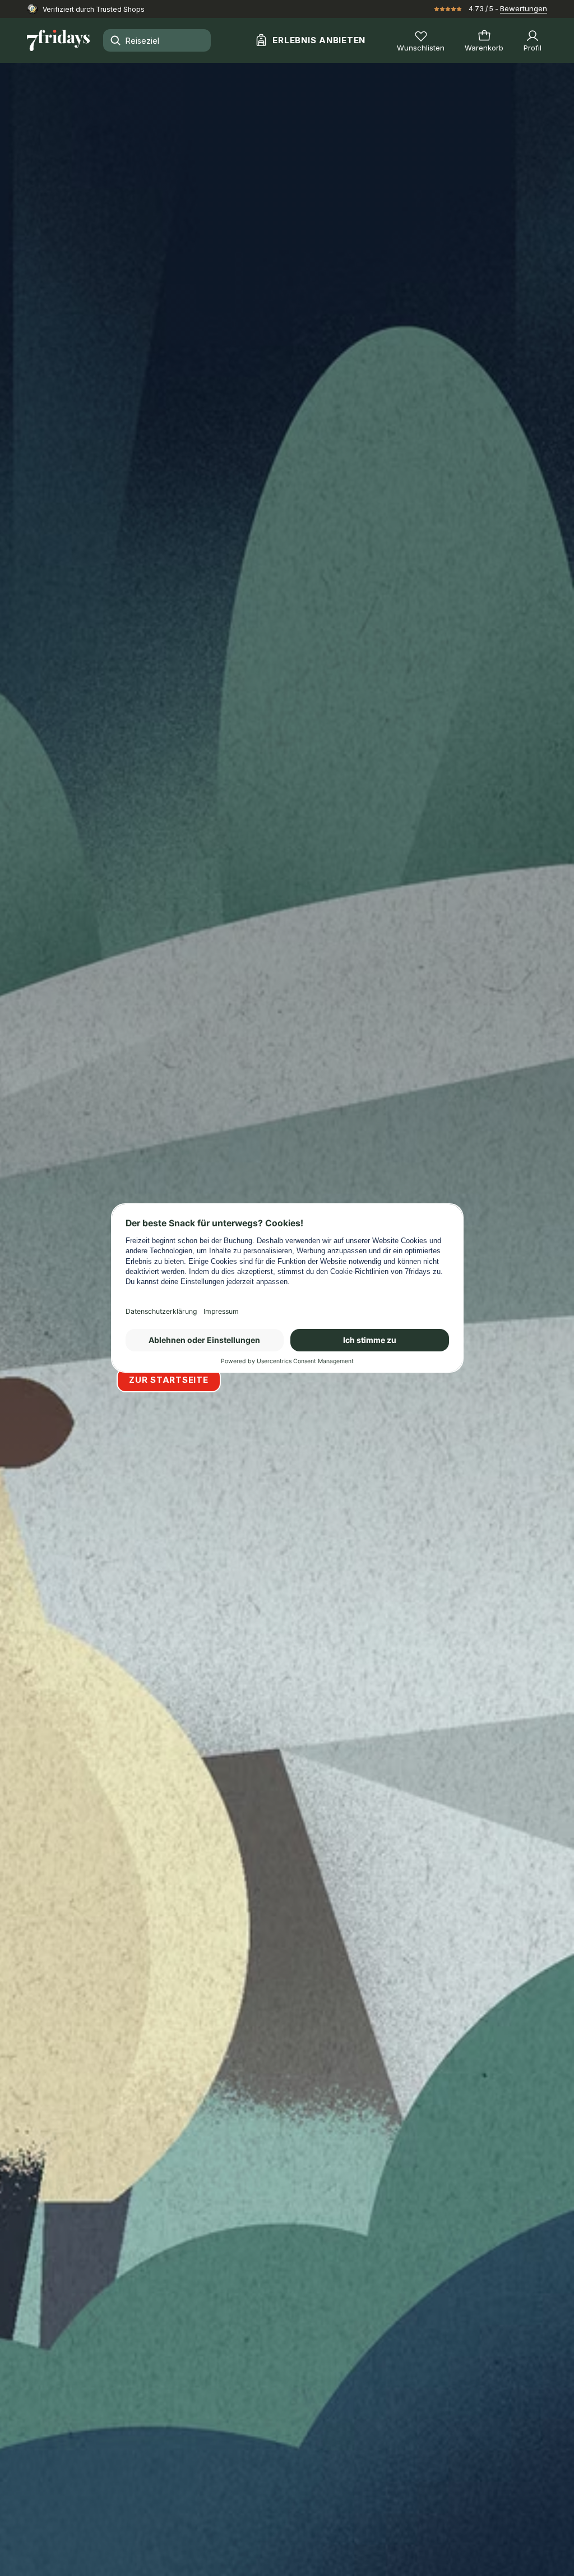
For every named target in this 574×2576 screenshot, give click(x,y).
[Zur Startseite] (58, 40)
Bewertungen (524, 8)
